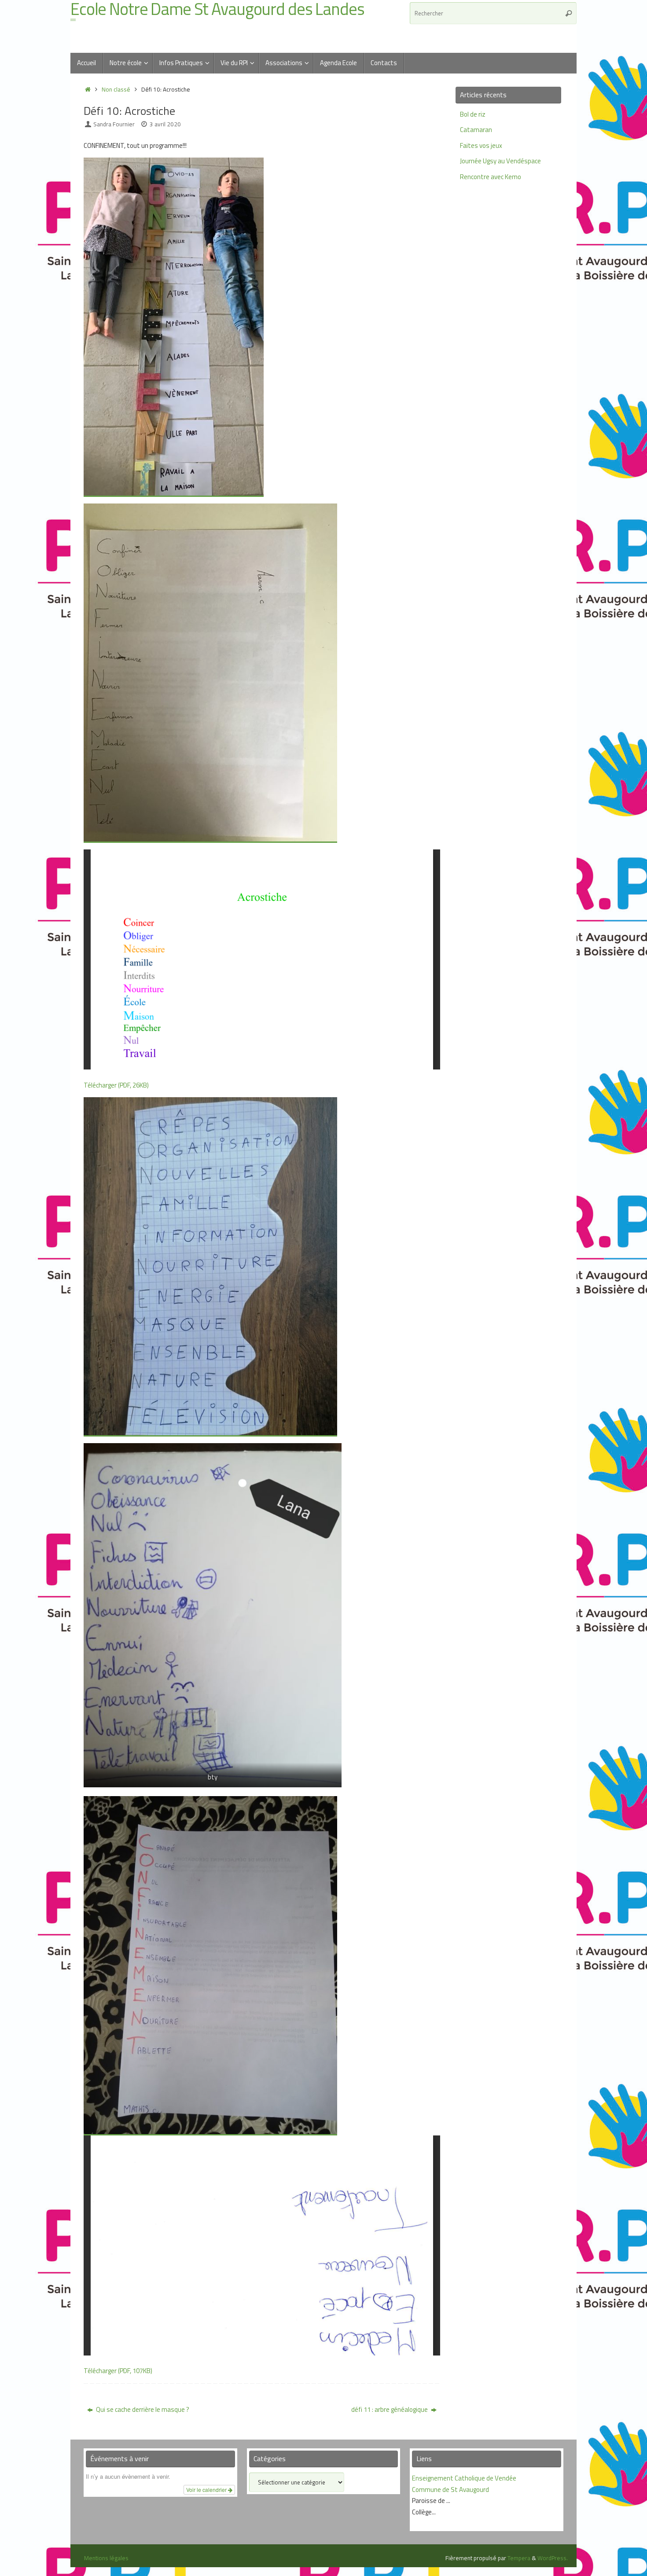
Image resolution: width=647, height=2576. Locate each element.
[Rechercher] (569, 13)
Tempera (519, 2558)
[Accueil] (88, 89)
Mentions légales (106, 2558)
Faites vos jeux (481, 145)
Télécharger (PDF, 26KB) (116, 1085)
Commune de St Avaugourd (450, 2490)
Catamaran (476, 130)
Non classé (116, 89)
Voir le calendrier (207, 2490)
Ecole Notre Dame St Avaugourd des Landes (217, 9)
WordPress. (553, 2558)
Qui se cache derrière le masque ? (142, 2409)
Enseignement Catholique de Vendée (464, 2478)
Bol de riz (473, 114)
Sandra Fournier (114, 124)
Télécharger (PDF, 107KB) (118, 2371)
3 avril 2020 (165, 124)
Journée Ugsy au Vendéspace (500, 161)
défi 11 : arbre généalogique (390, 2409)
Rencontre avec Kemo (491, 177)
